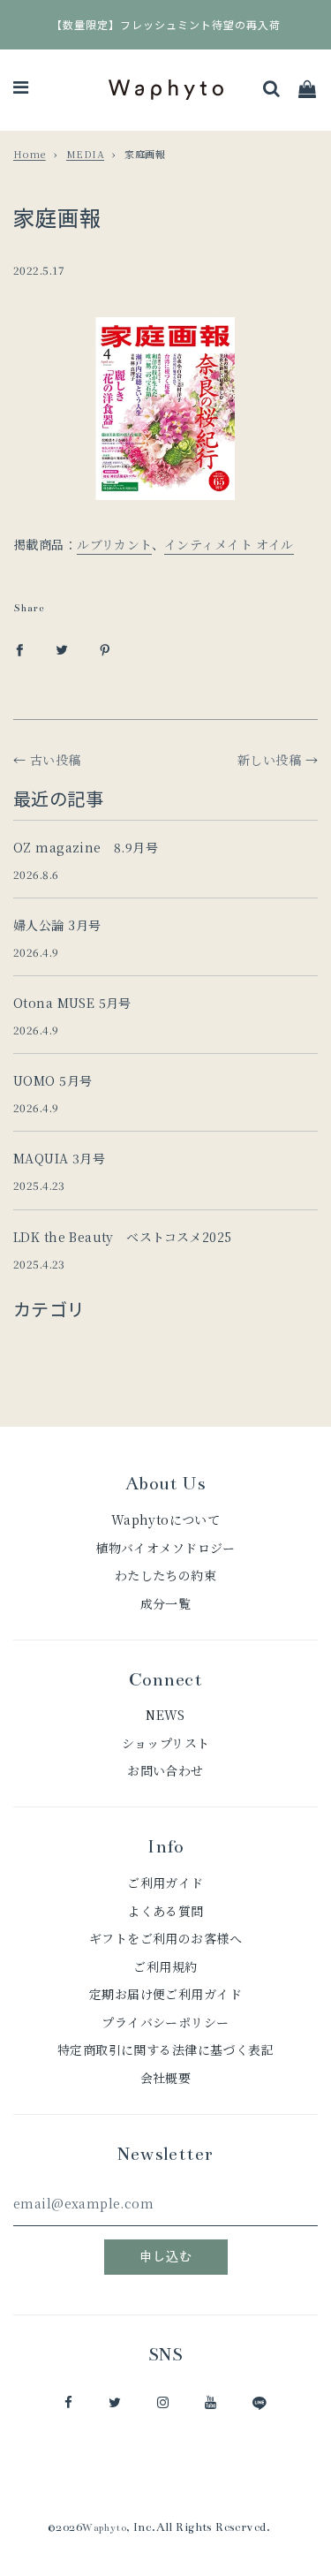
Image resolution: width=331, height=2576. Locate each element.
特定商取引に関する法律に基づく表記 (165, 2049)
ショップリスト (166, 1743)
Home (30, 154)
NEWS (165, 1715)
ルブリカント (114, 544)
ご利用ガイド (165, 1883)
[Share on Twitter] (62, 648)
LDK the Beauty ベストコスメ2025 (123, 1237)
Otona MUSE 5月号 (72, 1003)
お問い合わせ (165, 1770)
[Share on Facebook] (19, 648)
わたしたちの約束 (165, 1575)
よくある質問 (165, 1911)
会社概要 (166, 2078)
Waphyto (104, 2528)
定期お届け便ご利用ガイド (165, 1994)
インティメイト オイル (229, 544)
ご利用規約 (165, 1966)
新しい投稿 (269, 760)
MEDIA (85, 154)
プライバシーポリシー (165, 2022)
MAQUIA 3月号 (59, 1158)
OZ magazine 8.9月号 (86, 847)
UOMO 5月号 (53, 1080)
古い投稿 (56, 760)
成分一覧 (166, 1603)
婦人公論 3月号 (57, 925)
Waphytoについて (166, 1519)
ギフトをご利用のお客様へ (165, 1938)
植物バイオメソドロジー (165, 1548)
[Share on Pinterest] (105, 648)
